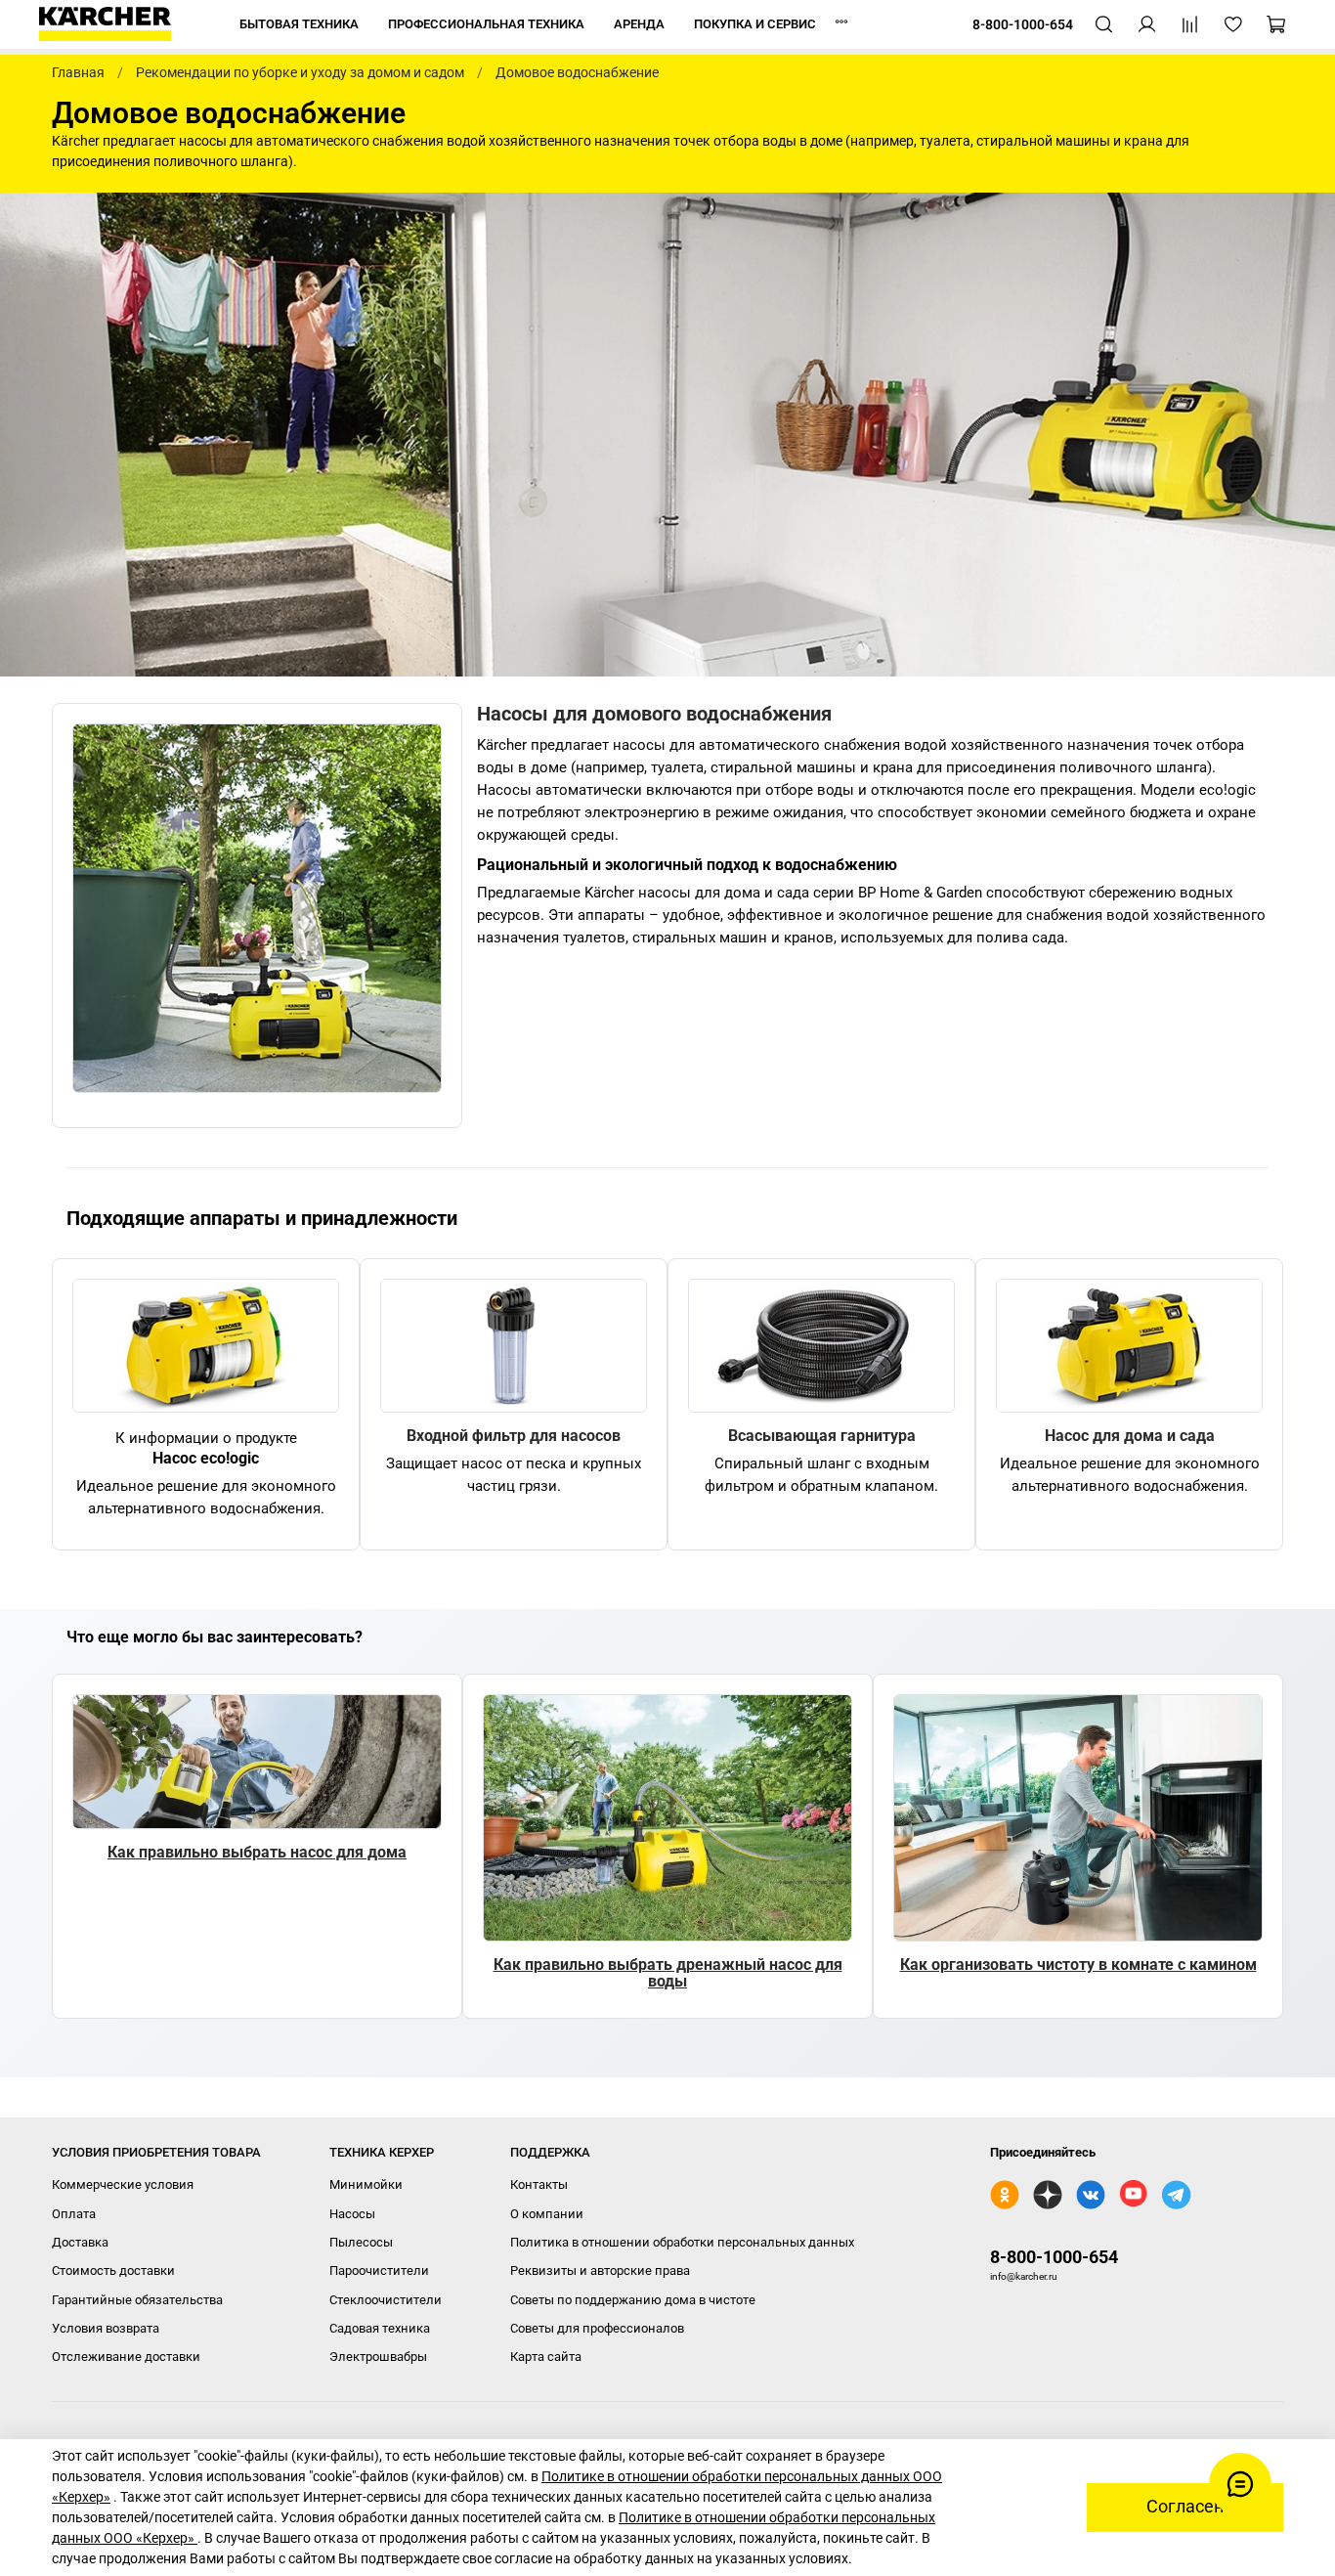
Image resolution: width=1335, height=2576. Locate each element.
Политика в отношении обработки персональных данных (682, 2242)
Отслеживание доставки (126, 2357)
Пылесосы (361, 2242)
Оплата (74, 2214)
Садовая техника (380, 2328)
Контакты (539, 2184)
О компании (547, 2214)
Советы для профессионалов (597, 2328)
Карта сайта (546, 2357)
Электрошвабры (378, 2357)
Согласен (1185, 2507)
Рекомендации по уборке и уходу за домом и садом (300, 72)
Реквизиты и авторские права (600, 2270)
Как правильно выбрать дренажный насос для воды (668, 1973)
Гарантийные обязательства (137, 2300)
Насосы (352, 2214)
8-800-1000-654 (1054, 2257)
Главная (78, 72)
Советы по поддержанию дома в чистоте (633, 2300)
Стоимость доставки (113, 2270)
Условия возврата (106, 2328)
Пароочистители (379, 2270)
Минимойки (366, 2184)
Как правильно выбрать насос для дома (257, 1852)
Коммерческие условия (123, 2184)
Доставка (80, 2242)
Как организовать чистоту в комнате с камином (1078, 1965)
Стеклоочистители (386, 2300)
